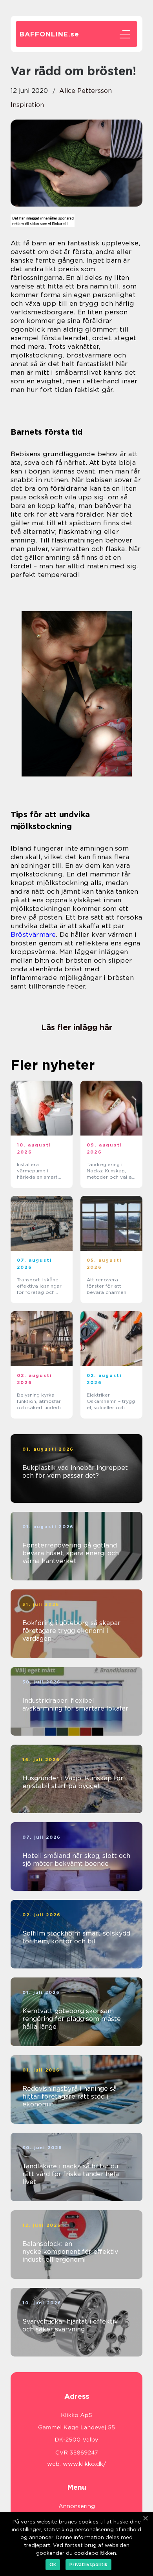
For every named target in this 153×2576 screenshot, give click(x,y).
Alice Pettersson (86, 91)
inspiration (27, 105)
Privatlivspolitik (88, 2564)
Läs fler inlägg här (77, 1027)
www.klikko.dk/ (85, 2464)
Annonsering (77, 2506)
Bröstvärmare (33, 934)
